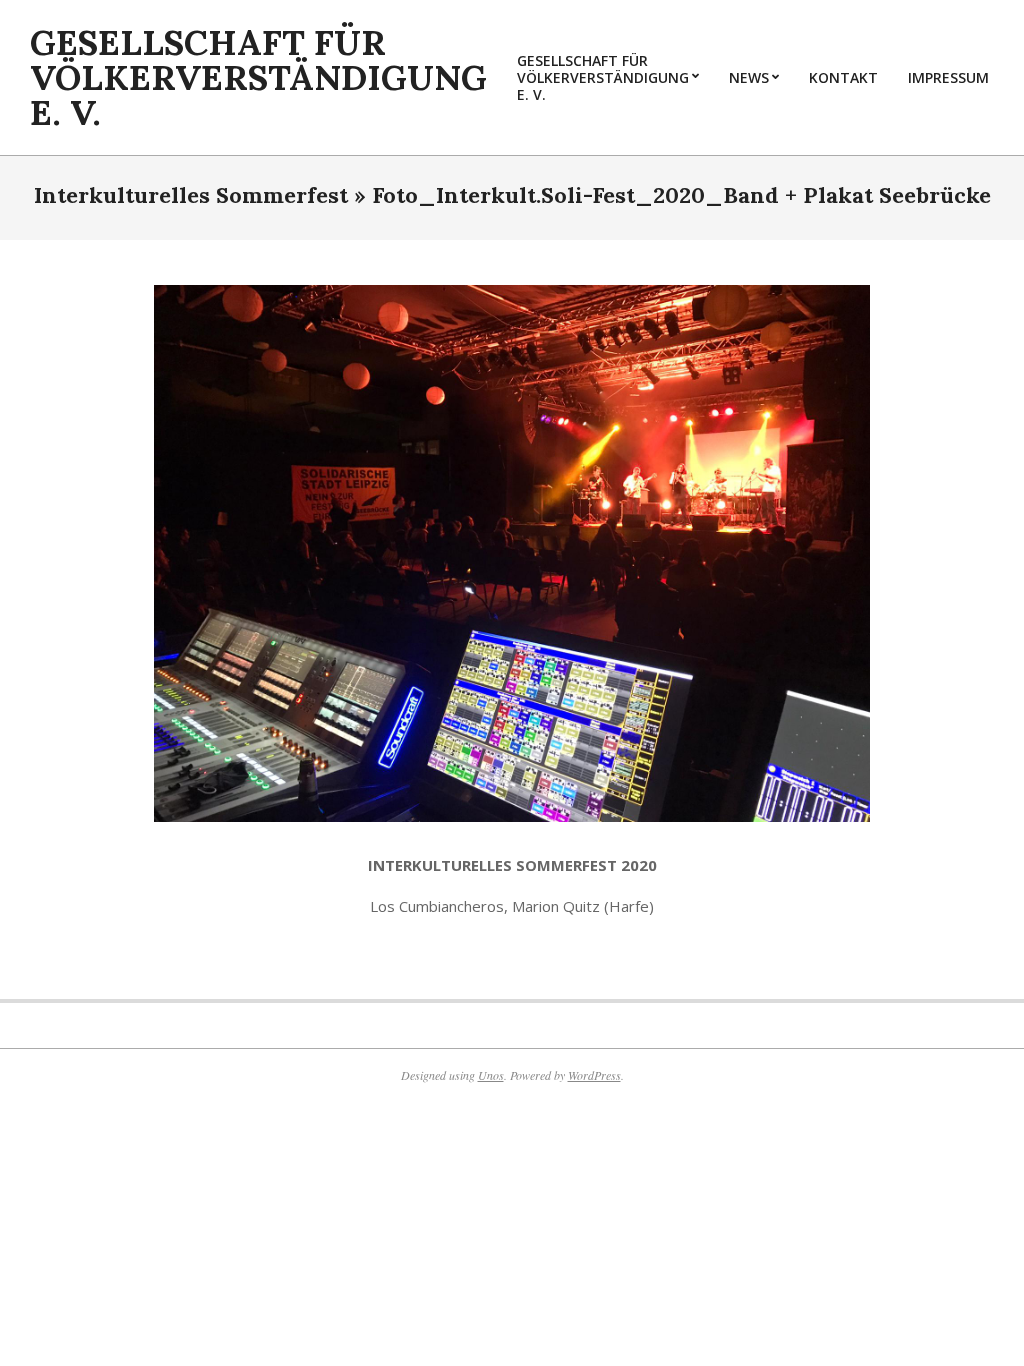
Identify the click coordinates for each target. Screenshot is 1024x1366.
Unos (491, 1075)
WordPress (594, 1075)
